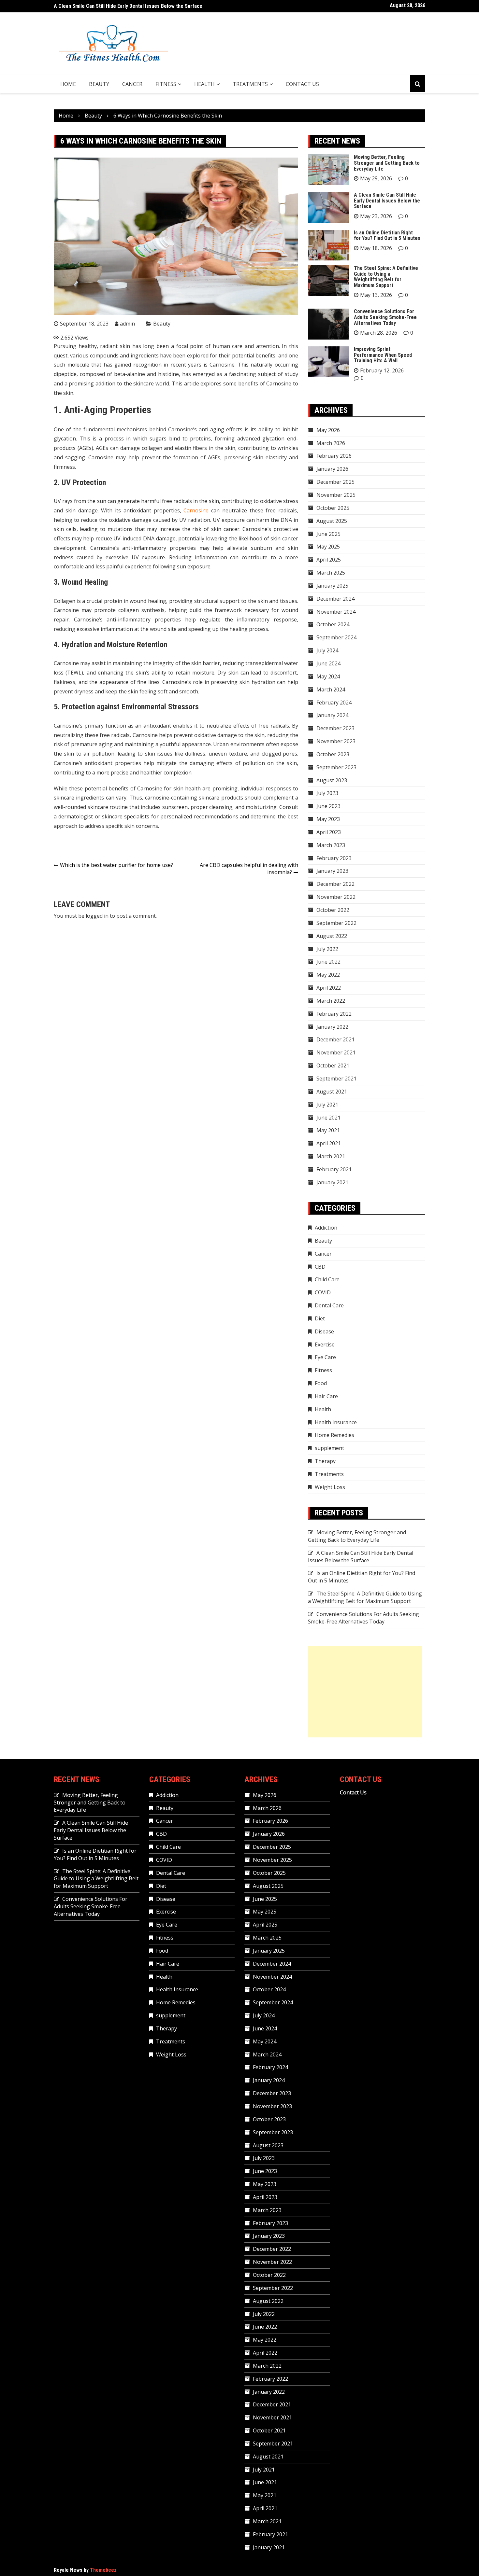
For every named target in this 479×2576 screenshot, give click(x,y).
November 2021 (336, 1052)
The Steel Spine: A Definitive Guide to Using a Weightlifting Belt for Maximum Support (386, 277)
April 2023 (329, 832)
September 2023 (336, 767)
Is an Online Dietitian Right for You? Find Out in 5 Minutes (117, 6)
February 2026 (334, 456)
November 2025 (336, 495)
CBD (320, 1267)
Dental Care (329, 1305)
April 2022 (329, 988)
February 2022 (334, 1014)
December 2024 (335, 599)
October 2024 (333, 624)
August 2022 (332, 936)
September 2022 (336, 923)
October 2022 (333, 910)
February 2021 (334, 1169)
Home (68, 84)
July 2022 (327, 949)
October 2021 (333, 1065)
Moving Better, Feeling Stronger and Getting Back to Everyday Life (387, 163)
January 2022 (332, 1027)
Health (204, 84)
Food (321, 1383)
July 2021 (327, 1105)
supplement (329, 1448)
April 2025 (329, 560)
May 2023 (328, 819)
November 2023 (336, 741)
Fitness (166, 84)
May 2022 (328, 975)
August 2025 (332, 521)
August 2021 (332, 1092)
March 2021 (331, 1156)
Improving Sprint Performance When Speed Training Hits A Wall (383, 355)
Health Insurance (336, 1422)
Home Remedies (334, 1435)
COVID (323, 1292)
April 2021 (329, 1143)
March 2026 (331, 443)
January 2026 (332, 469)
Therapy (325, 1461)
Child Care (327, 1279)
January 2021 (332, 1182)
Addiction (326, 1228)
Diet (320, 1318)
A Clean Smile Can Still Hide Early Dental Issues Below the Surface (387, 201)
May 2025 (328, 547)
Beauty (99, 84)
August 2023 (332, 780)
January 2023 (332, 871)
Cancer (132, 84)
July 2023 (327, 793)
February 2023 (334, 858)
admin (127, 324)
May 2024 (328, 676)
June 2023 (328, 806)
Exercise (325, 1344)
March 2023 (331, 845)
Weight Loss (330, 1487)
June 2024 (328, 663)
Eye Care (325, 1357)
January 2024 (332, 715)
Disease (324, 1331)
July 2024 (327, 650)
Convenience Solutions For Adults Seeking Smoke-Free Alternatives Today (385, 317)
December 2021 (335, 1039)
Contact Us (302, 84)
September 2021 (336, 1079)
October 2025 (333, 508)
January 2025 (332, 586)
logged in (97, 916)
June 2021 (328, 1118)
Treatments (250, 84)
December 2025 (335, 482)
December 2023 (335, 728)
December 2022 (335, 884)
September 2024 (336, 637)
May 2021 (328, 1130)
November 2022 (336, 897)
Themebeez (103, 2570)
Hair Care (326, 1396)
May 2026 (328, 430)
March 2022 (331, 1001)
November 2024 (336, 612)
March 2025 (331, 573)
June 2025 (328, 534)
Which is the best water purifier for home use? (116, 865)
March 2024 (331, 689)
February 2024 (334, 703)
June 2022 (328, 962)
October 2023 (333, 754)
